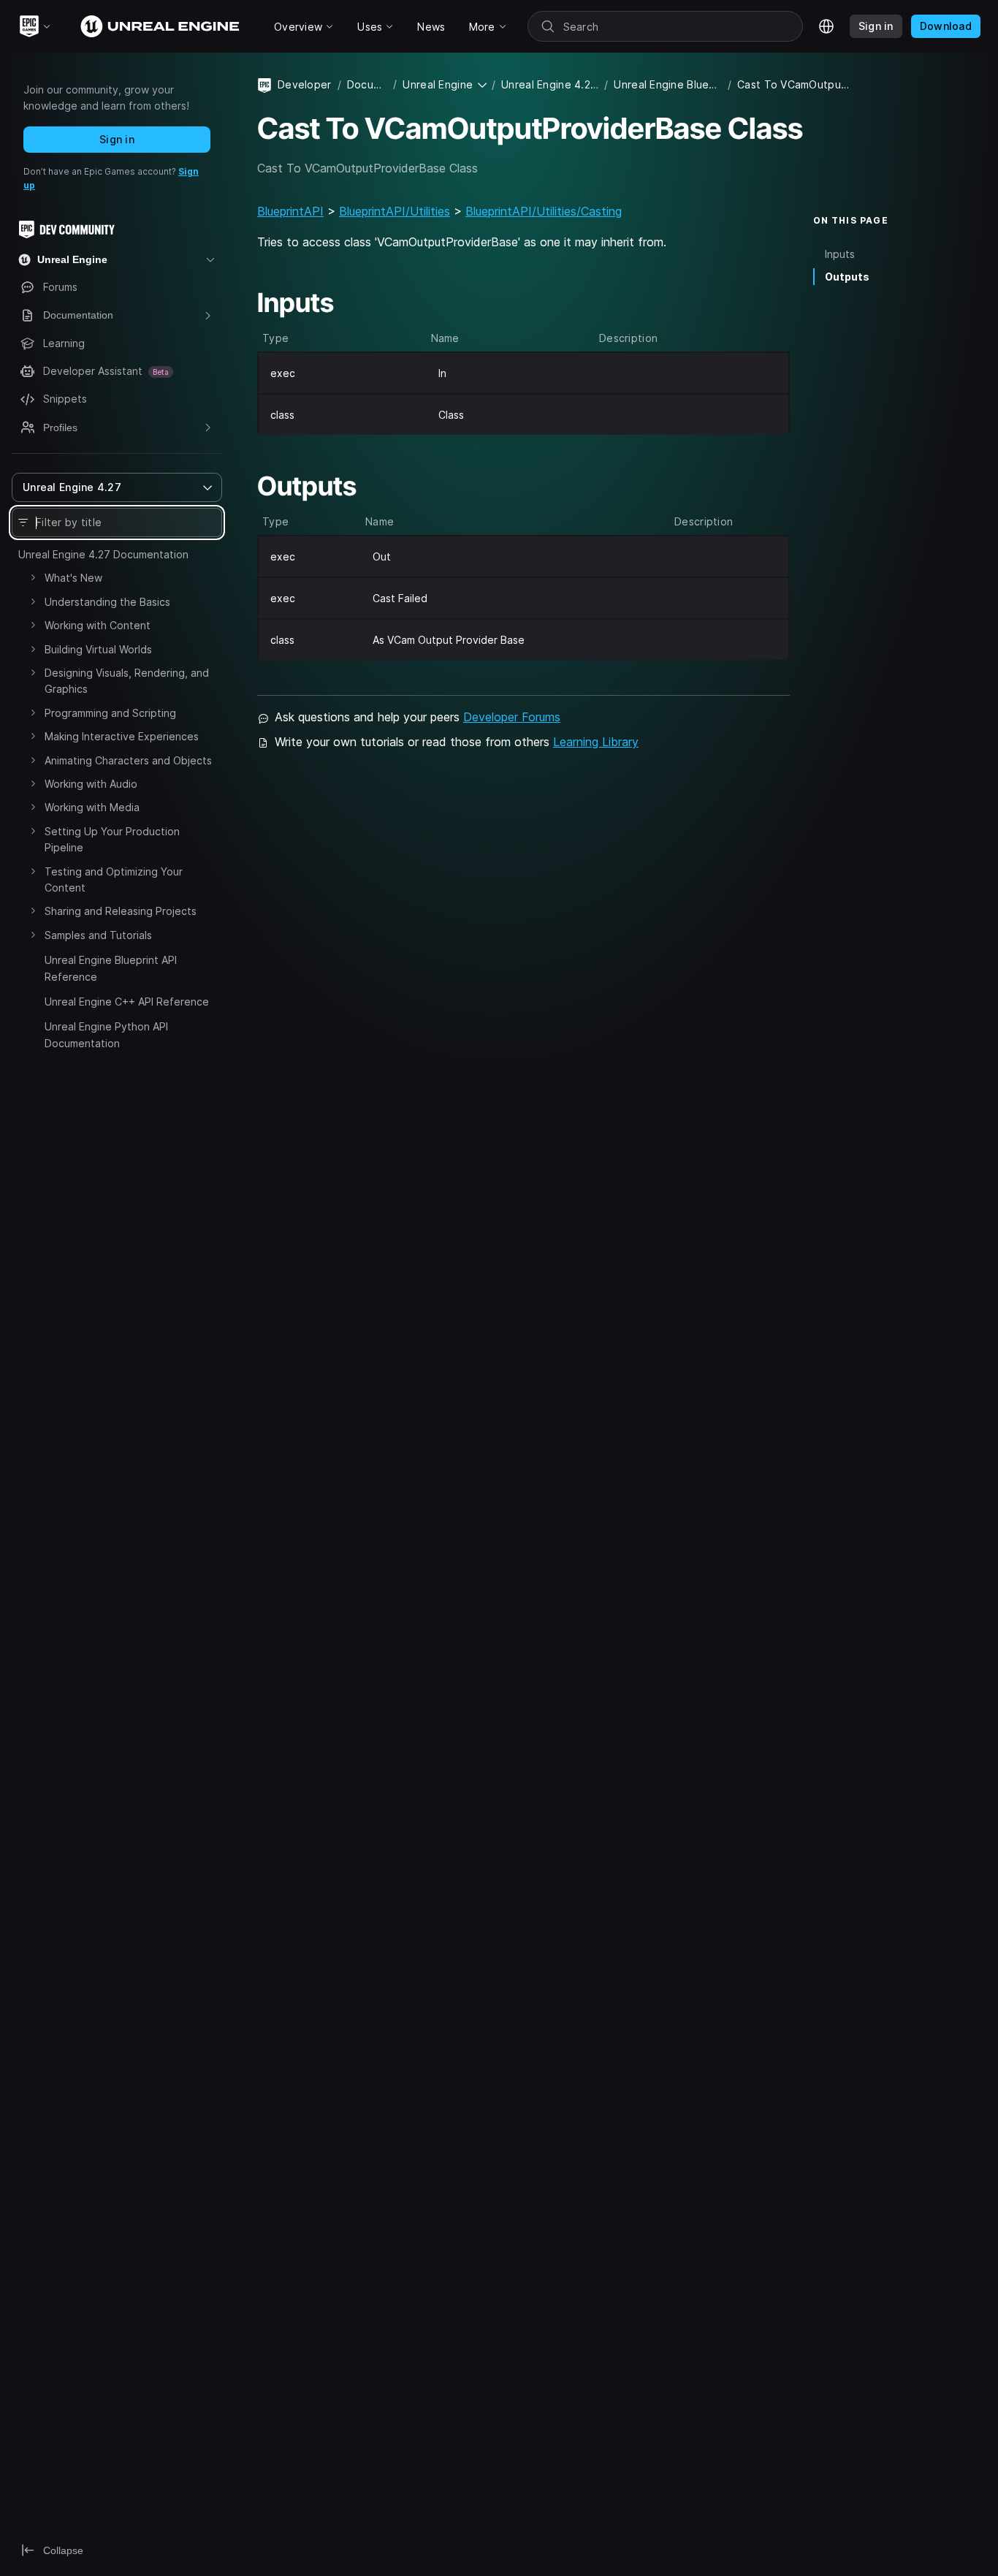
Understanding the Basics (107, 602)
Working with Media (92, 807)
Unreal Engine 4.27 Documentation (103, 554)
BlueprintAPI (290, 211)
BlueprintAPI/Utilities (395, 211)
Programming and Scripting (110, 713)
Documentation (367, 84)
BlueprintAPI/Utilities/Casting (544, 211)
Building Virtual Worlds (98, 649)
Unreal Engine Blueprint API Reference (111, 968)
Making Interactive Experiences (122, 736)
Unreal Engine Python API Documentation (106, 1034)
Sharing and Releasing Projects (121, 911)
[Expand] (33, 577)
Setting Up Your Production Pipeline (112, 839)
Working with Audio (91, 784)
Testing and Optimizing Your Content (114, 879)
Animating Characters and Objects (128, 760)
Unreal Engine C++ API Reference (127, 1002)
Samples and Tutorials (98, 935)
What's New (73, 578)
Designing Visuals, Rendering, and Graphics (127, 681)
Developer (305, 84)
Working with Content (98, 625)
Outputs (847, 276)
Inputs (840, 253)
